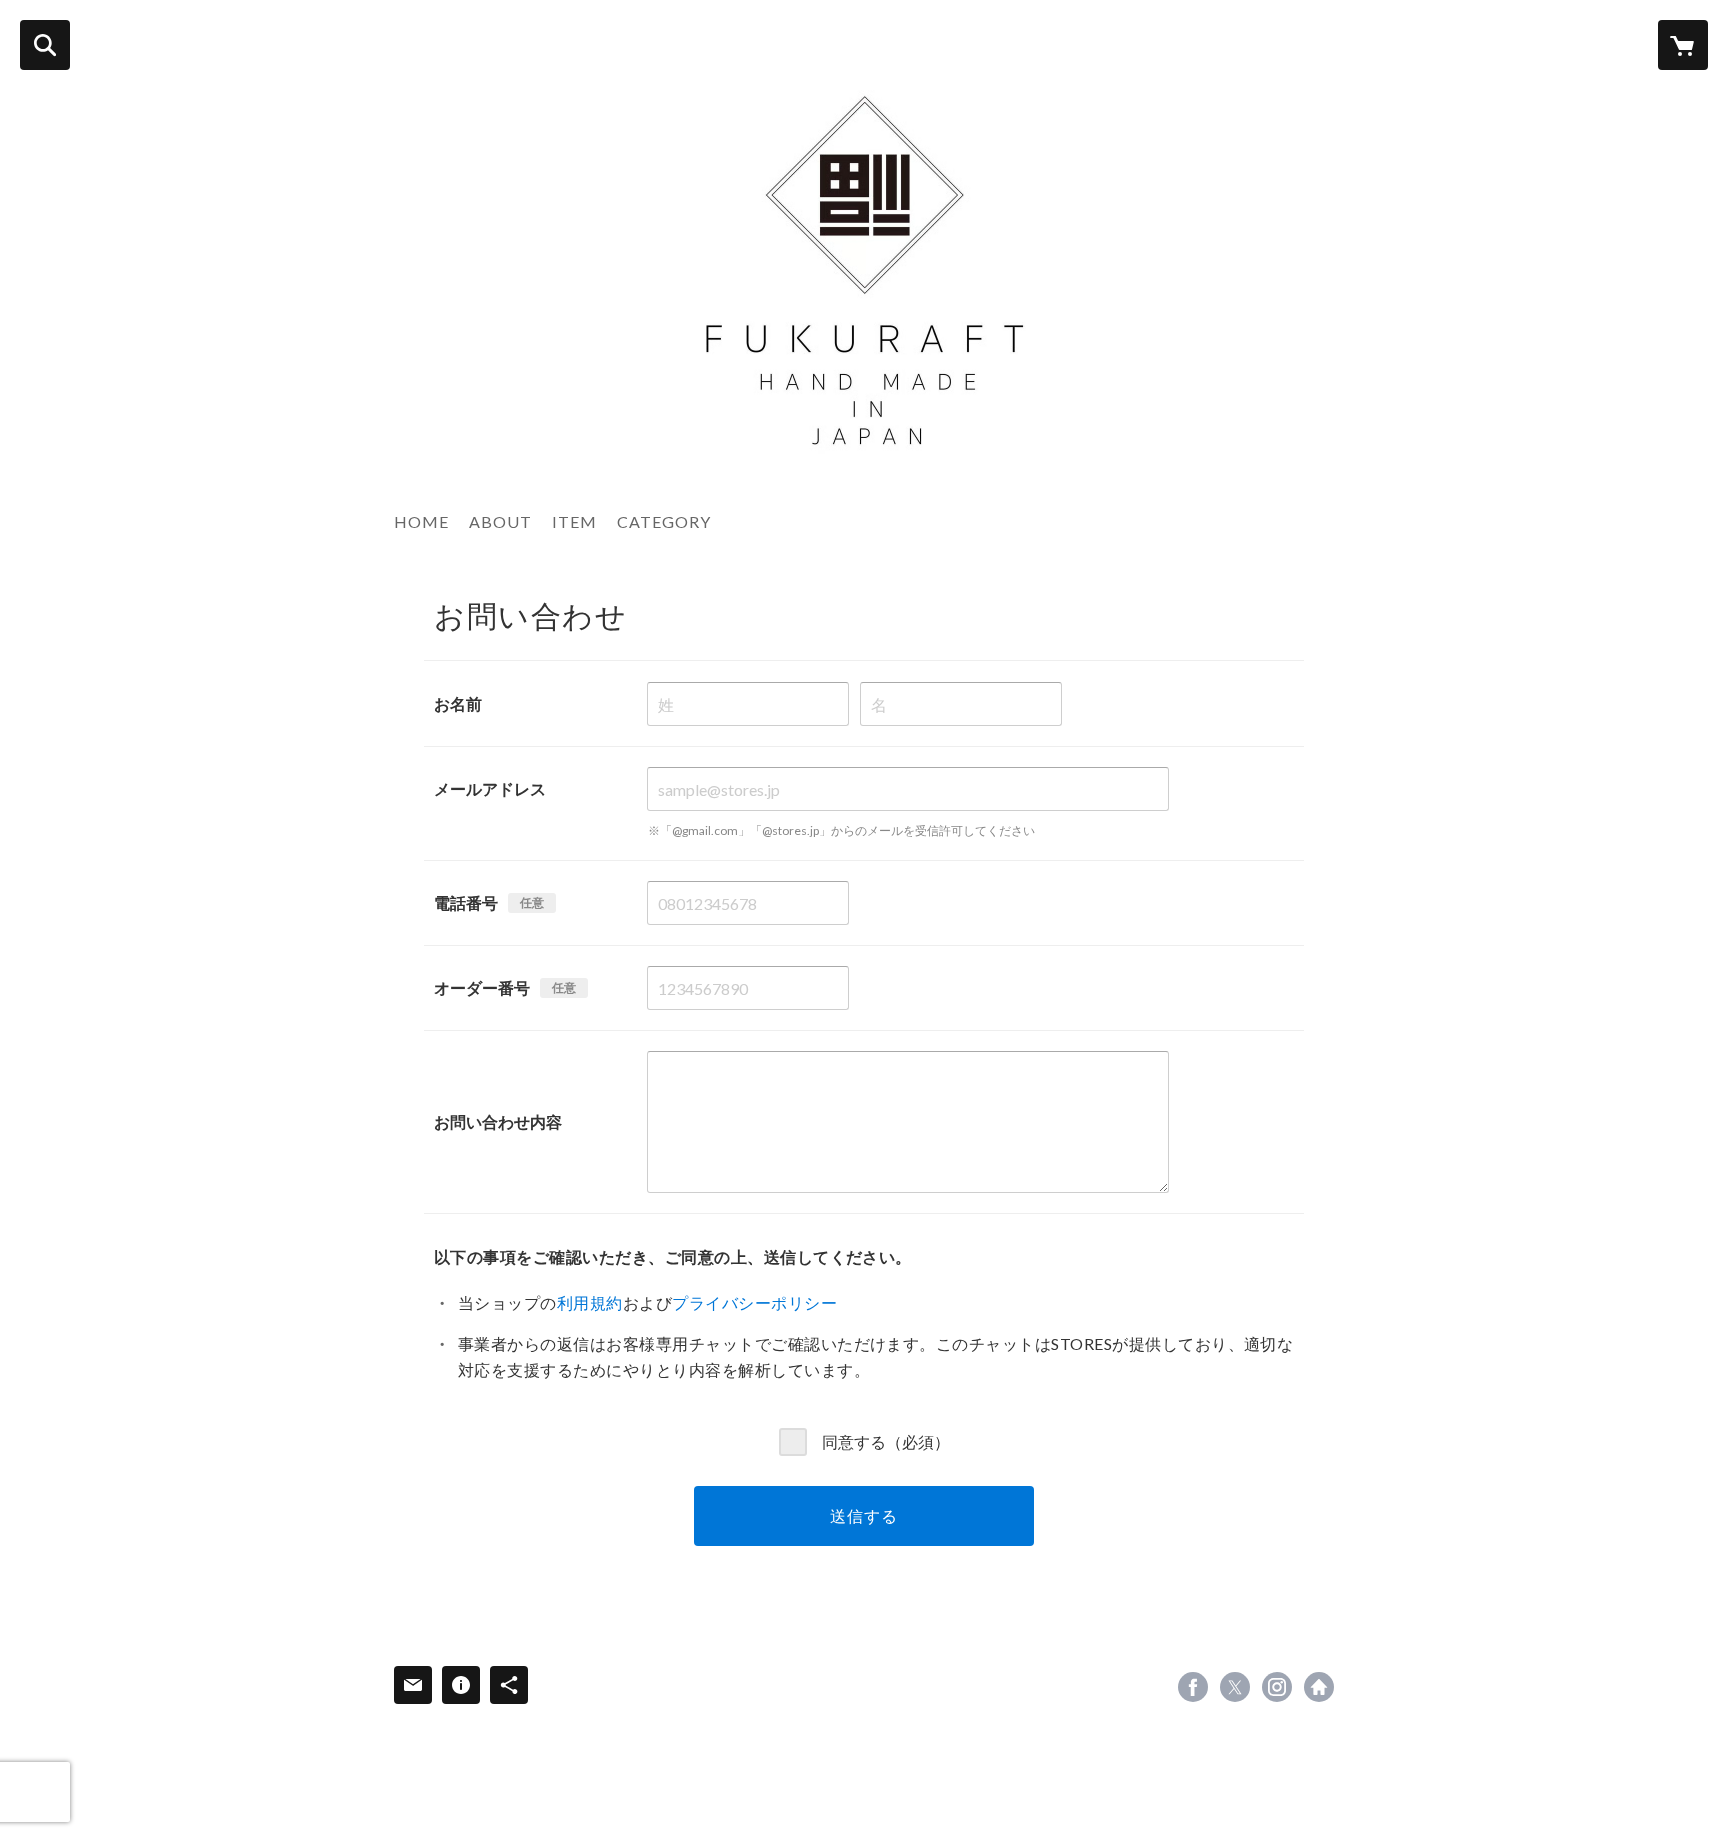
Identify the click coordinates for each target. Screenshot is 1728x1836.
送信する (863, 1515)
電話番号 (466, 902)
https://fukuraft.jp (1319, 1687)
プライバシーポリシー (754, 1302)
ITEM (574, 521)
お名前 (458, 703)
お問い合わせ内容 (498, 1121)
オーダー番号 (482, 987)
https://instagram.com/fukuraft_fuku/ (1277, 1687)
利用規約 (590, 1302)
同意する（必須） (886, 1440)
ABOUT (500, 521)
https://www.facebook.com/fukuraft (1193, 1687)
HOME (421, 521)
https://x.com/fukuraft (1235, 1687)
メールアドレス (490, 788)
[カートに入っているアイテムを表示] (1683, 45)
